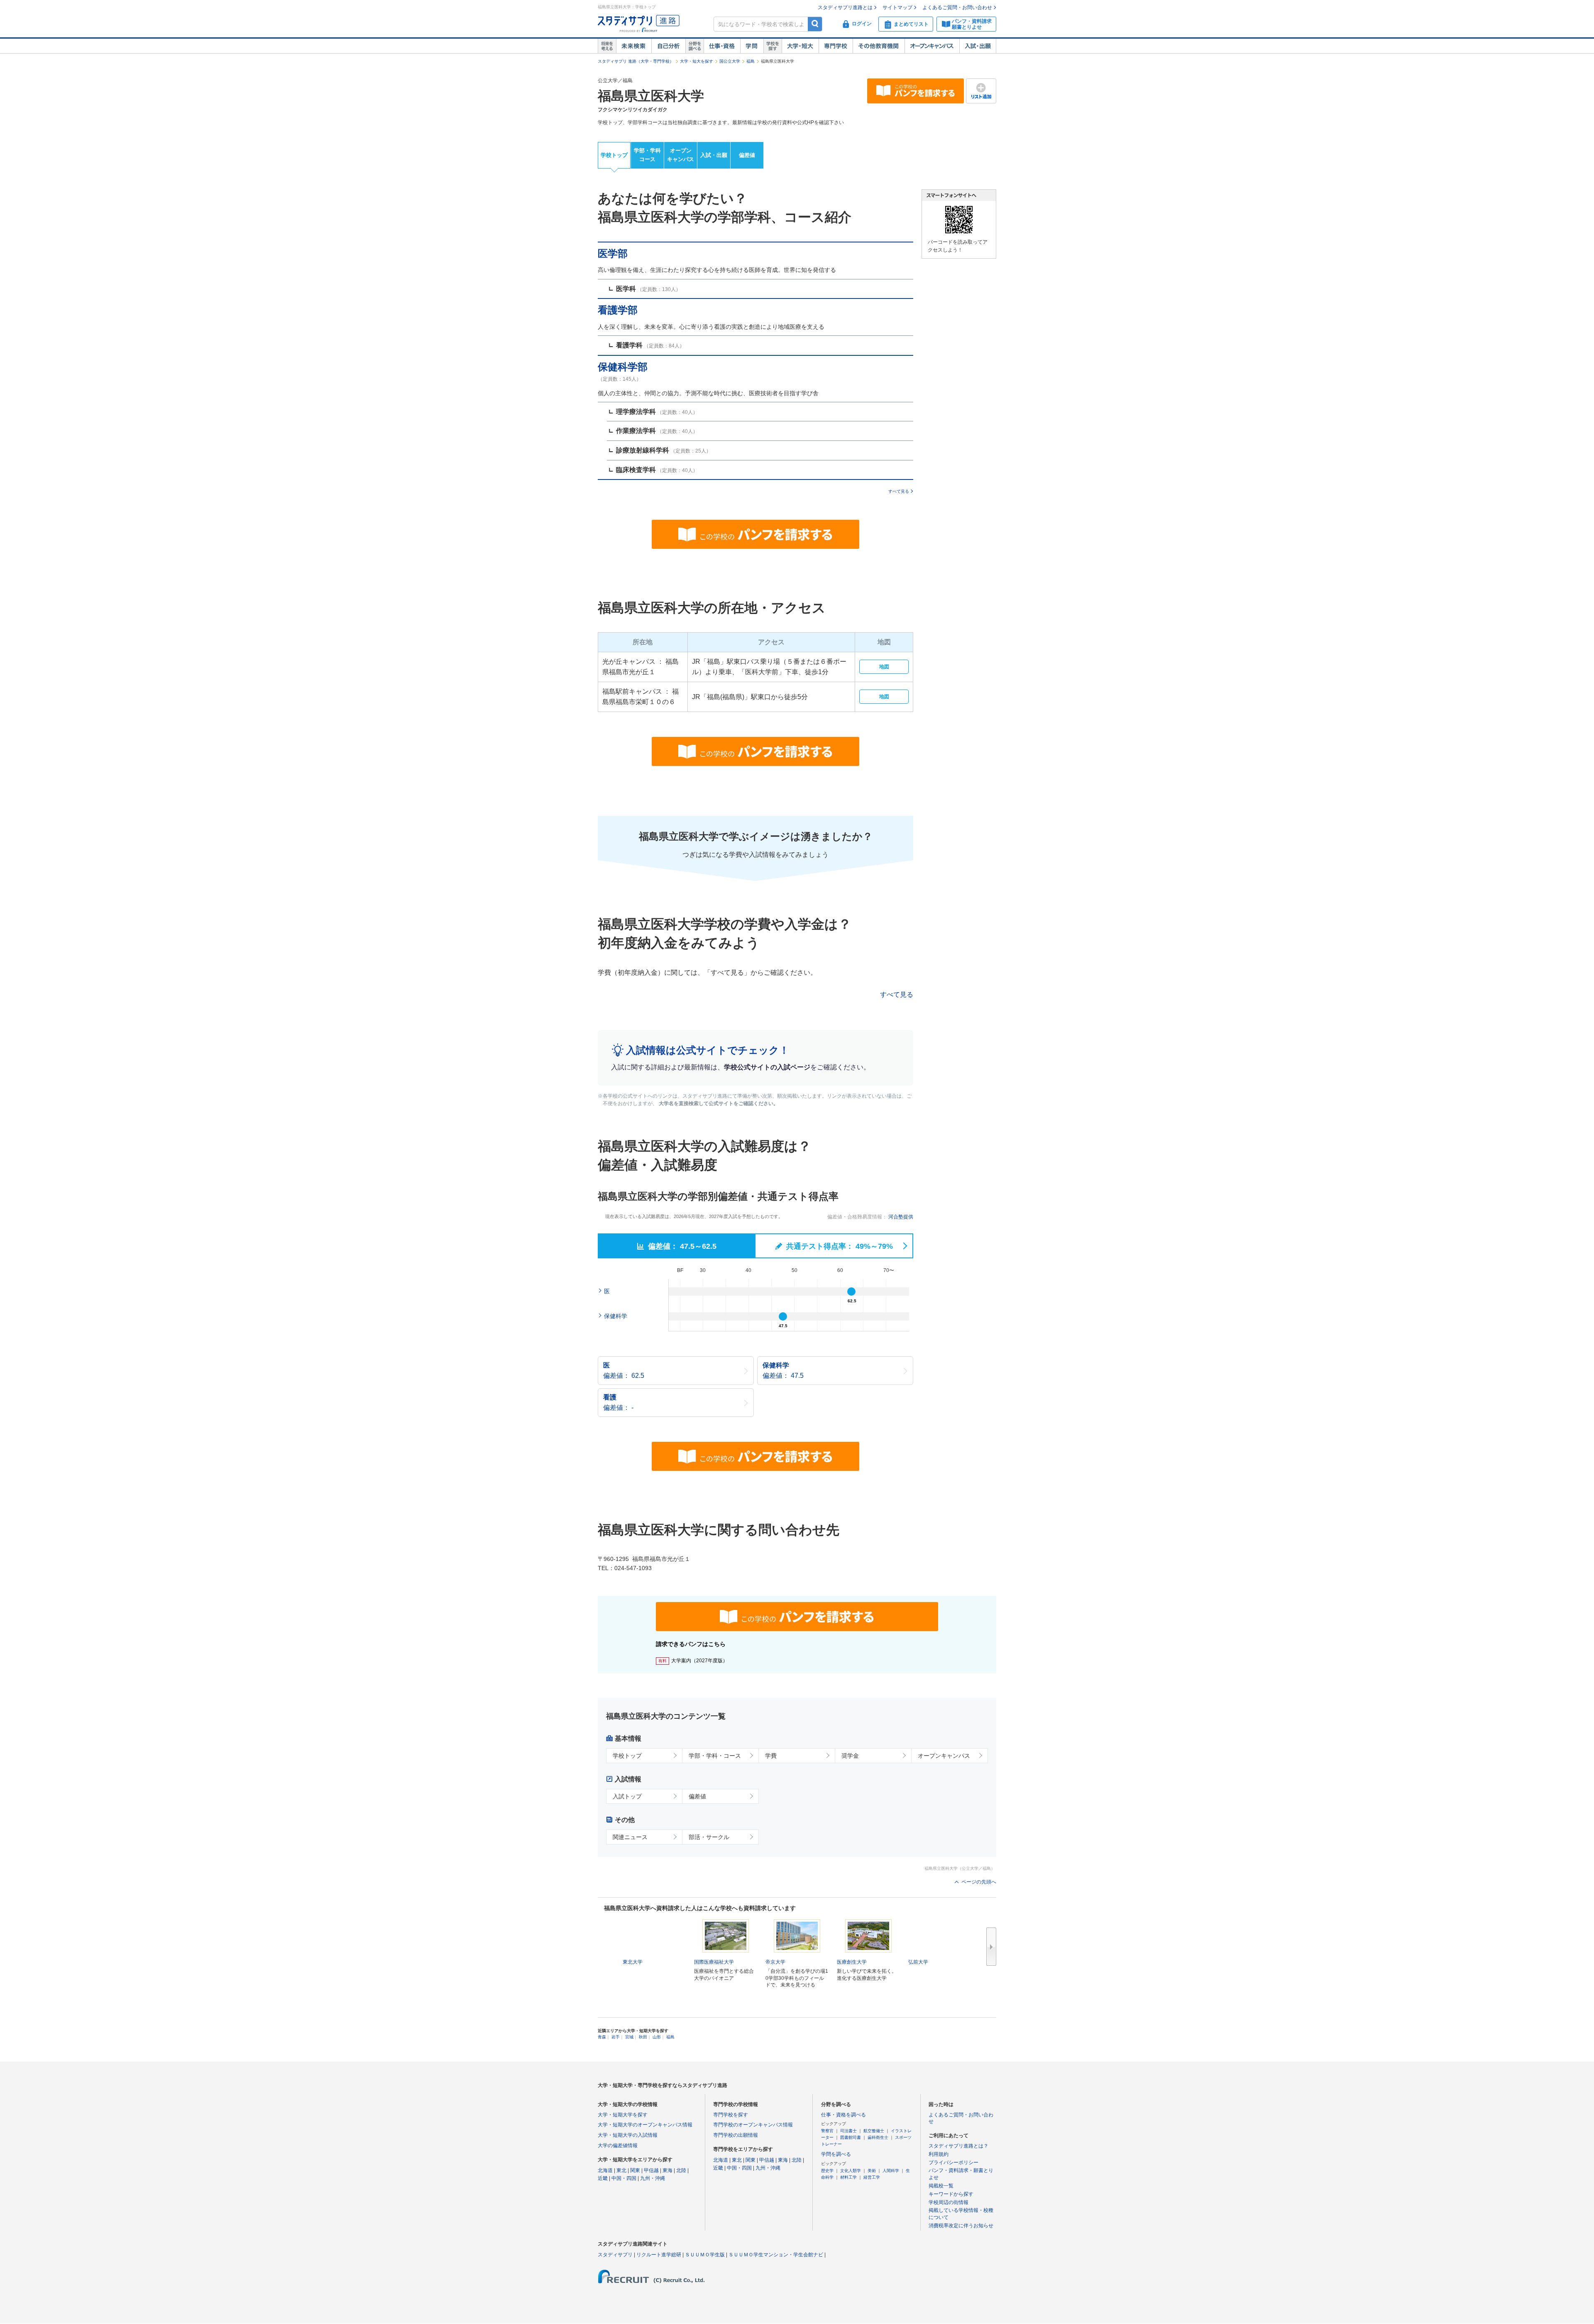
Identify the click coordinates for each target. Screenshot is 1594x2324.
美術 (872, 2171)
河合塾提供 (901, 1217)
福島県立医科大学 (651, 96)
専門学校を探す (731, 2115)
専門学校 (836, 46)
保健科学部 (623, 367)
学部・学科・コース (715, 1756)
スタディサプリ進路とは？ (958, 2146)
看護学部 (618, 310)
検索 (815, 24)
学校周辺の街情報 (949, 2202)
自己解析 (668, 46)
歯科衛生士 (878, 2137)
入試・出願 (978, 46)
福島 (751, 61)
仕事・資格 (722, 46)
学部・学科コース (647, 155)
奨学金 (850, 1756)
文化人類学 (851, 2171)
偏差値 (747, 155)
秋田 (643, 2037)
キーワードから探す (951, 2194)
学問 (752, 46)
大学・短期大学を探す (623, 2115)
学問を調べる (836, 2154)
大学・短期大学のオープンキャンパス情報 (645, 2125)
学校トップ (614, 155)
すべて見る (899, 491)
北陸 (681, 2170)
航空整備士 (874, 2131)
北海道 (605, 2170)
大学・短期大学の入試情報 (628, 2135)
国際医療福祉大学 (714, 1962)
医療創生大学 (852, 1962)
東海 (667, 2170)
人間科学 (891, 2171)
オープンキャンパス (932, 46)
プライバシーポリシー (953, 2163)
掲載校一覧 (941, 2186)
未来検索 (634, 46)
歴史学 (827, 2171)
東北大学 (633, 1962)
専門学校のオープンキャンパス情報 (753, 2125)
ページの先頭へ (979, 1882)
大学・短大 (800, 46)
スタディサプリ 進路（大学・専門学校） (636, 61)
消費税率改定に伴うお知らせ (961, 2226)
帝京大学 (775, 1962)
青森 (602, 2037)
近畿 (603, 2178)
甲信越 (651, 2170)
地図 (884, 667)
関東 (635, 2170)
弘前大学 (918, 1962)
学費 (771, 1756)
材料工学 (848, 2177)
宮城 (629, 2037)
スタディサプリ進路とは (845, 7)
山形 (657, 2037)
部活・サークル (709, 1837)
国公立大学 (730, 61)
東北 (621, 2170)
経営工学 (872, 2177)
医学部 (613, 253)
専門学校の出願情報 (736, 2135)
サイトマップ (897, 7)
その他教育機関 (879, 46)
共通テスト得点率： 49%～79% (839, 1246)
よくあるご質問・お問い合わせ (957, 7)
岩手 (616, 2037)
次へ (991, 1947)
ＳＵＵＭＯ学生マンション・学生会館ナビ (776, 2255)
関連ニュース (630, 1837)
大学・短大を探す (697, 61)
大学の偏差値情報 (618, 2145)
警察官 (827, 2131)
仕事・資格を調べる (843, 2115)
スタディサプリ (615, 2255)
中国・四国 (624, 2178)
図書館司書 (851, 2137)
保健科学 (616, 1316)
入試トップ (627, 1796)
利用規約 (939, 2154)
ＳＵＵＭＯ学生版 (705, 2255)
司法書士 (848, 2131)
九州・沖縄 (653, 2178)
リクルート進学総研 (659, 2255)
